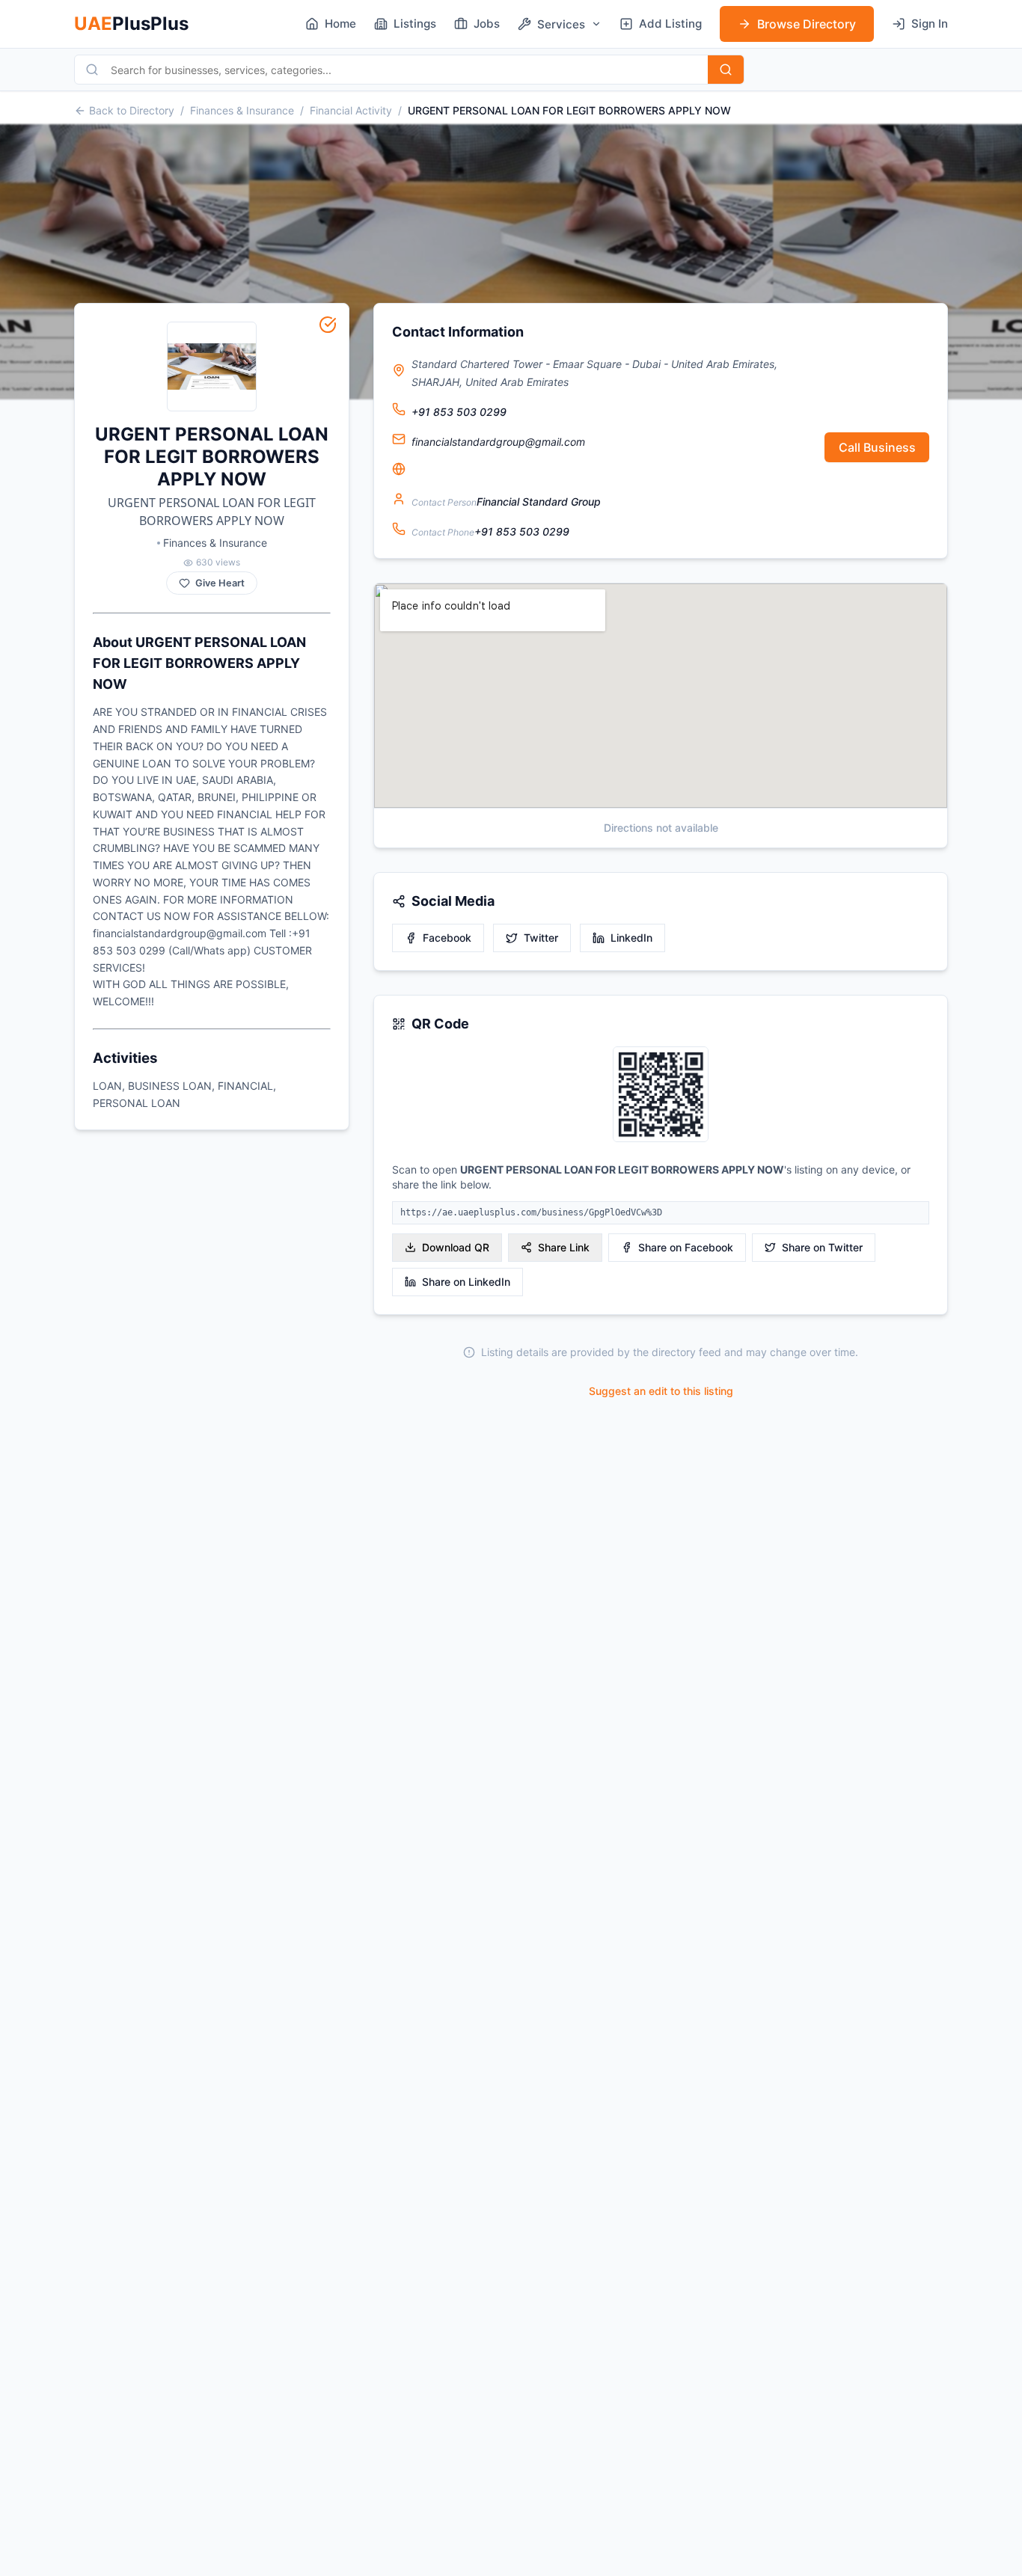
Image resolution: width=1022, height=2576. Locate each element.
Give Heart (220, 583)
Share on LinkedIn (466, 1282)
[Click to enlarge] (661, 1095)
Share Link (564, 1247)
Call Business (877, 447)
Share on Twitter (822, 1247)
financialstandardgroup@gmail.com (498, 442)
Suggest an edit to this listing (661, 1391)
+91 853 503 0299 (459, 412)
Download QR (456, 1247)
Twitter (541, 938)
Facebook (447, 938)
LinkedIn (631, 938)
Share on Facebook (686, 1247)
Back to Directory (132, 110)
